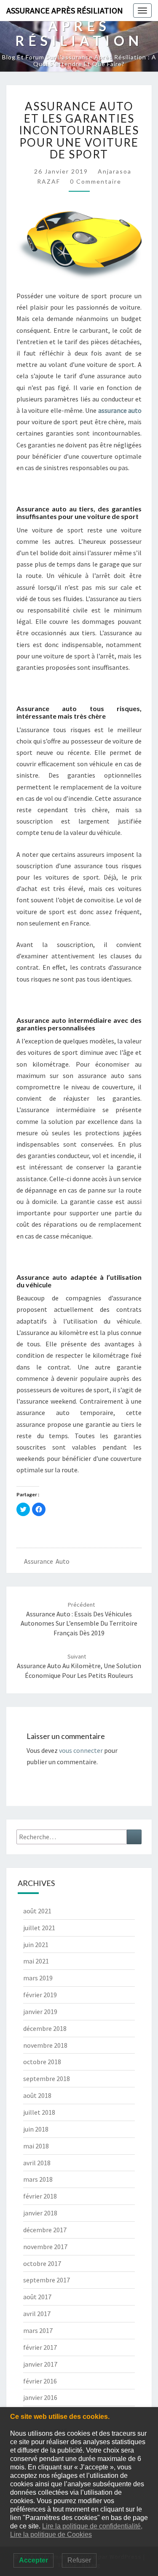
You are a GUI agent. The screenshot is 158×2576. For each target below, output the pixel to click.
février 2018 (40, 2196)
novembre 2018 (45, 2045)
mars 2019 (38, 1978)
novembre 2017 (45, 2247)
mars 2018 (38, 2179)
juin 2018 (36, 2129)
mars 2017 (38, 2330)
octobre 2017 (42, 2263)
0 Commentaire (96, 181)
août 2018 (37, 2095)
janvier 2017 (40, 2364)
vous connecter (81, 1750)
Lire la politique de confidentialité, (92, 2526)
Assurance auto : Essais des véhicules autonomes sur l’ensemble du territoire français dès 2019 (79, 1619)
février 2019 (40, 1995)
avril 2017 (37, 2314)
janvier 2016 (40, 2397)
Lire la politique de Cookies (51, 2535)
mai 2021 (36, 1961)
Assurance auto (47, 1561)
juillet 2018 (39, 2112)
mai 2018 (36, 2146)
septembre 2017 (47, 2280)
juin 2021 (36, 1945)
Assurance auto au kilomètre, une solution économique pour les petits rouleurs (79, 1666)
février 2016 (40, 2381)
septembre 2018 (47, 2078)
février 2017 (40, 2347)
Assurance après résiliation (65, 10)
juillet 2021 (39, 1928)
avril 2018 (37, 2163)
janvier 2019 (40, 2012)
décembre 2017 (45, 2230)
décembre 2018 (45, 2028)
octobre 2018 (42, 2062)
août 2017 (37, 2297)
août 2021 (37, 1911)
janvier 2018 (40, 2213)
